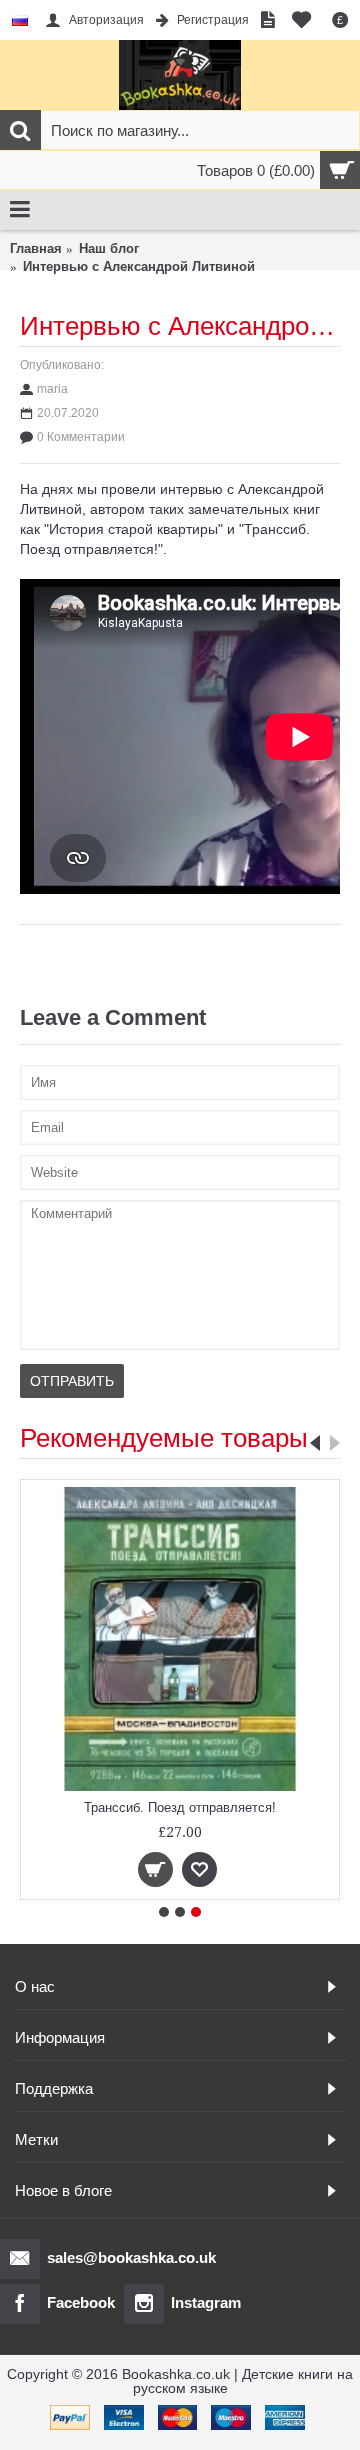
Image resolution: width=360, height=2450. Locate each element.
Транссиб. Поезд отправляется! (180, 1807)
